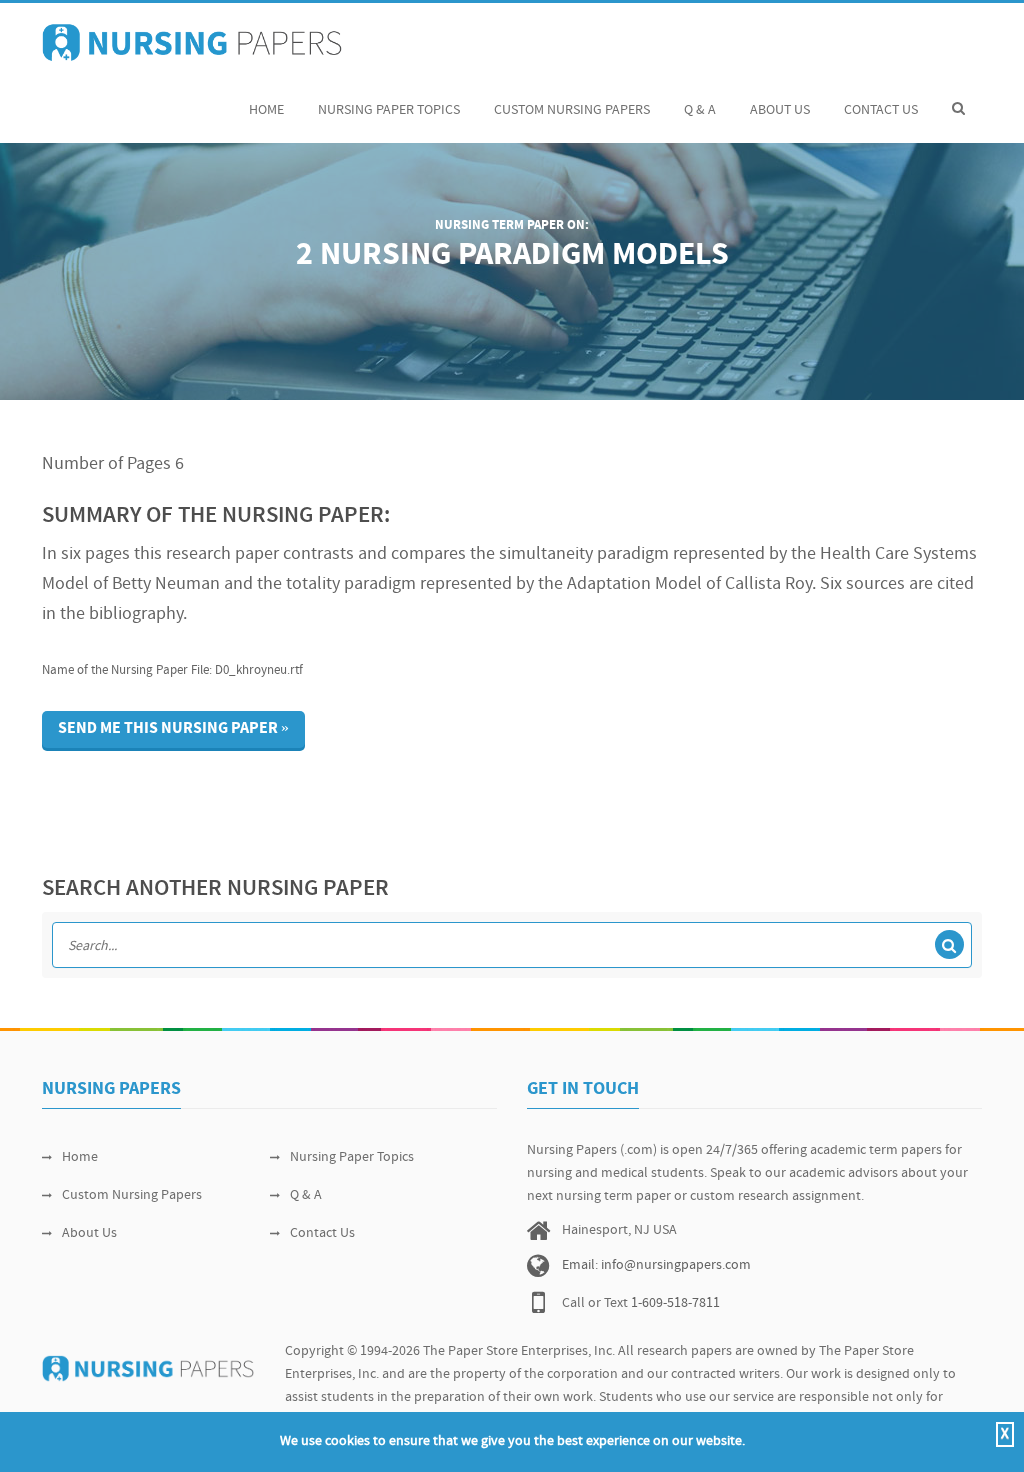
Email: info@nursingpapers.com (656, 1265)
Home (266, 110)
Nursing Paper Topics (389, 110)
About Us (780, 110)
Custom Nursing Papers (572, 110)
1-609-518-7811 (675, 1303)
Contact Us (881, 110)
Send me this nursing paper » (173, 729)
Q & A (700, 110)
